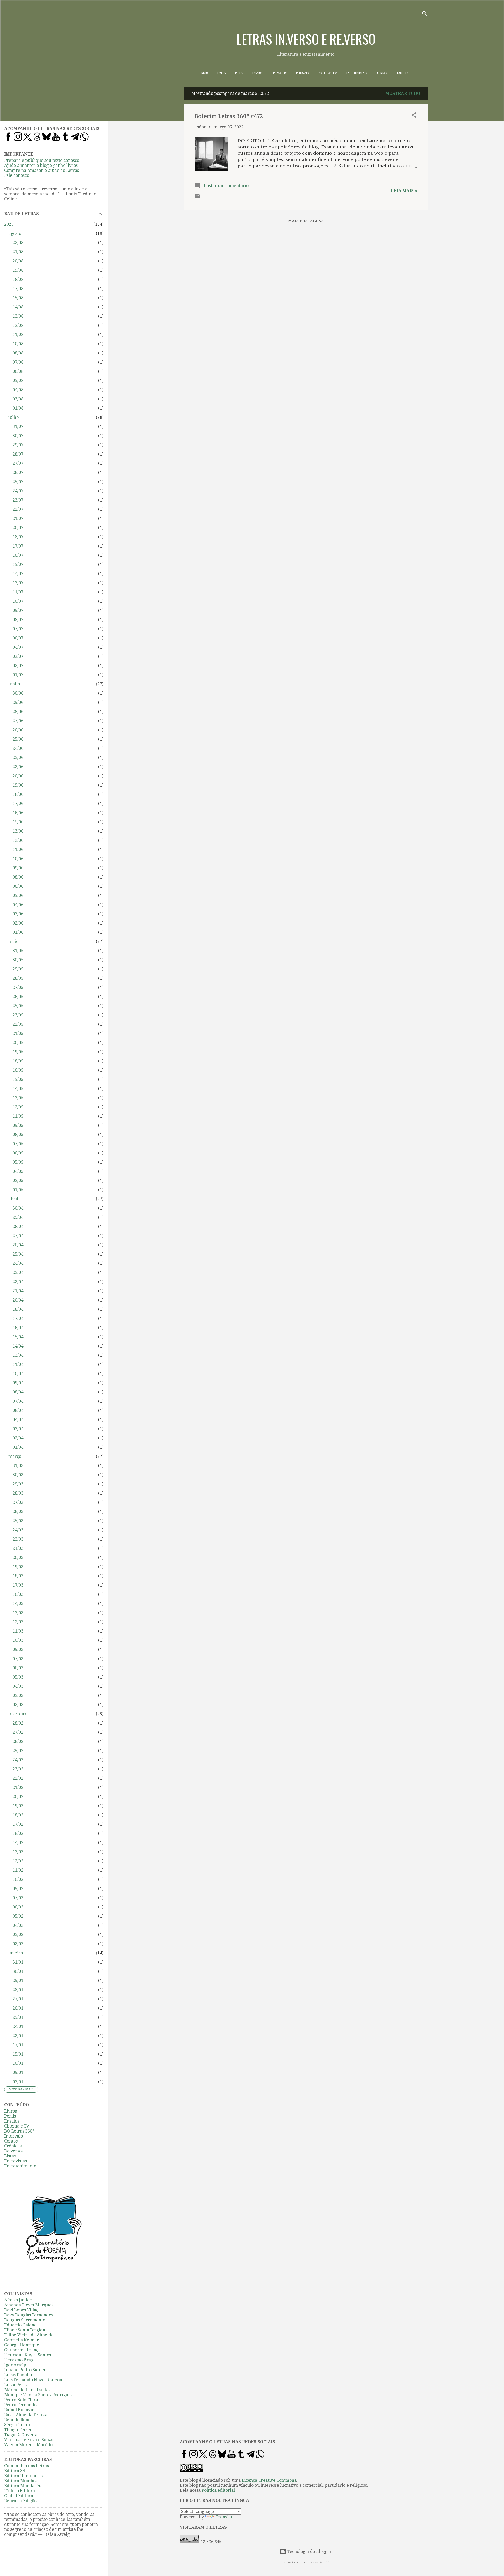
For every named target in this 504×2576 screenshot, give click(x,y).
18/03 (18, 1576)
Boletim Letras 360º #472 (229, 116)
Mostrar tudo (403, 93)
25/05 (18, 1006)
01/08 (18, 408)
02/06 (18, 923)
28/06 (18, 712)
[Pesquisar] (424, 14)
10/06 (18, 859)
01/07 (18, 675)
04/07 (18, 647)
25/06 (18, 739)
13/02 (18, 1852)
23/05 (18, 1015)
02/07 (18, 666)
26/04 (18, 1245)
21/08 (18, 252)
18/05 (18, 1061)
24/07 (18, 491)
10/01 (18, 2063)
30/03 (18, 1475)
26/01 (18, 2008)
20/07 (18, 528)
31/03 (18, 1466)
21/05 (18, 1033)
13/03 (18, 1613)
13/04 (18, 1355)
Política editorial (218, 2490)
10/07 (18, 601)
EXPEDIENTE (404, 73)
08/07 (18, 620)
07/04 (18, 1401)
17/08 (18, 289)
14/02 (18, 1843)
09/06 (18, 868)
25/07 (18, 482)
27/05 (18, 987)
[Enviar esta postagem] (198, 198)
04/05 (18, 1171)
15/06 (18, 822)
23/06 (18, 758)
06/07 (18, 638)
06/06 (18, 886)
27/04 (18, 1236)
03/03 (18, 1695)
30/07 (18, 436)
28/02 (18, 1723)
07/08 (18, 362)
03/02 (18, 1935)
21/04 (18, 1291)
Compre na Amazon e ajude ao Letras (42, 170)
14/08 (18, 307)
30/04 (18, 1208)
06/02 (18, 1907)
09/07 (18, 610)
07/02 (18, 1898)
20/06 (18, 776)
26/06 (18, 730)
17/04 (18, 1318)
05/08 (18, 381)
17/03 (18, 1585)
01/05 (18, 1190)
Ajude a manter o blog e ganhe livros (41, 165)
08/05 (18, 1135)
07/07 (18, 629)
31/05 (18, 951)
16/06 (18, 813)
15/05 (18, 1079)
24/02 (18, 1760)
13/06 (18, 831)
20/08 (18, 261)
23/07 (18, 500)
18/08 (18, 279)
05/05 (18, 1162)
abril (13, 1199)
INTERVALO (303, 73)
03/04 (18, 1429)
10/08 (18, 344)
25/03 (18, 1521)
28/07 (18, 454)
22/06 (18, 767)
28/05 (18, 978)
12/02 (18, 1861)
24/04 (18, 1263)
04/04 (18, 1420)
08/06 (18, 877)
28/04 (18, 1227)
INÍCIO (204, 73)
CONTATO (382, 73)
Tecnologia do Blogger (309, 2551)
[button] (414, 116)
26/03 (18, 1512)
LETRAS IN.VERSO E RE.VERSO (306, 39)
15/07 (18, 564)
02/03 (18, 1705)
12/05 (18, 1107)
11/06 (18, 850)
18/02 (18, 1815)
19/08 (18, 270)
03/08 (18, 399)
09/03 (18, 1650)
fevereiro (18, 1714)
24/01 (18, 2027)
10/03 (18, 1640)
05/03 (18, 1677)
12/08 (18, 325)
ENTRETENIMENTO (357, 73)
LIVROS (222, 73)
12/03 (18, 1622)
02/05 (18, 1181)
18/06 (18, 794)
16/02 (18, 1833)
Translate (225, 2517)
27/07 (18, 463)
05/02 (18, 1916)
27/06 (18, 721)
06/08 (18, 371)
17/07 (18, 546)
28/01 (18, 1990)
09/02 (18, 1889)
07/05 (18, 1144)
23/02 (18, 1769)
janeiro (16, 1953)
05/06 (18, 895)
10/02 (18, 1879)
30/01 (18, 1971)
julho (14, 417)
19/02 (18, 1806)
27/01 (18, 1999)
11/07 (18, 592)
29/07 (18, 445)
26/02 (18, 1741)
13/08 (18, 316)
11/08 (18, 335)
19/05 (18, 1052)
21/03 (18, 1548)
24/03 (18, 1530)
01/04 (18, 1447)
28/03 (18, 1493)
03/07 (18, 656)
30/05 (18, 960)
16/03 (18, 1594)
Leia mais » (404, 191)
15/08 (18, 298)
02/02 (18, 1944)
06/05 (18, 1153)
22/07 (18, 509)
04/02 (18, 1925)
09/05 (18, 1125)
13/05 (18, 1098)
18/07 (18, 537)
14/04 (18, 1346)
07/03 (18, 1659)
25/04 (18, 1254)
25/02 (18, 1751)
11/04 (18, 1364)
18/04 (18, 1309)
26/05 (18, 997)
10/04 (18, 1374)
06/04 (18, 1410)
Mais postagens (306, 221)
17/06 (18, 804)
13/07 (18, 583)
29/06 (18, 702)
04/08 (18, 390)
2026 (9, 224)
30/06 (18, 693)
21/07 (18, 518)
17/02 (18, 1824)
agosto (15, 233)
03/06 (18, 914)
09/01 (18, 2072)
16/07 (18, 555)
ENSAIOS (257, 73)
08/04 (18, 1392)
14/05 (18, 1089)
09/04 (18, 1383)
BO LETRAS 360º (328, 73)
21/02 (18, 1787)
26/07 (18, 473)
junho (14, 684)
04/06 (18, 905)
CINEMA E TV (279, 73)
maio (13, 941)
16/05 (18, 1070)
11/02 (18, 1870)
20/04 (18, 1300)
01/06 (18, 932)
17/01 (18, 2045)
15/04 (18, 1337)
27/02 (18, 1732)
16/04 (18, 1328)
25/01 (18, 2017)
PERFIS (239, 73)
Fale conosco (17, 175)
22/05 (18, 1024)
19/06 (18, 785)
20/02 (18, 1797)
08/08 (18, 353)
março (15, 1456)
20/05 (18, 1043)
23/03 (18, 1539)
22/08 (18, 243)
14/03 (18, 1604)
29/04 (18, 1217)
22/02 (18, 1778)
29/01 (18, 1981)
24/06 (18, 748)
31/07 (18, 427)
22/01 (18, 2036)
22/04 (18, 1282)
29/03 (18, 1484)
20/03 (18, 1558)
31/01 (18, 1962)
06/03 (18, 1668)
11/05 (18, 1116)
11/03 (18, 1631)
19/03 (18, 1567)
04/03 (18, 1686)
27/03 (18, 1502)
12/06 (18, 840)
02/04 (18, 1438)
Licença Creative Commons (269, 2480)
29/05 (18, 969)
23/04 (18, 1272)
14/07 (18, 574)
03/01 (18, 2082)
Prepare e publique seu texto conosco (42, 160)
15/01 (18, 2054)
